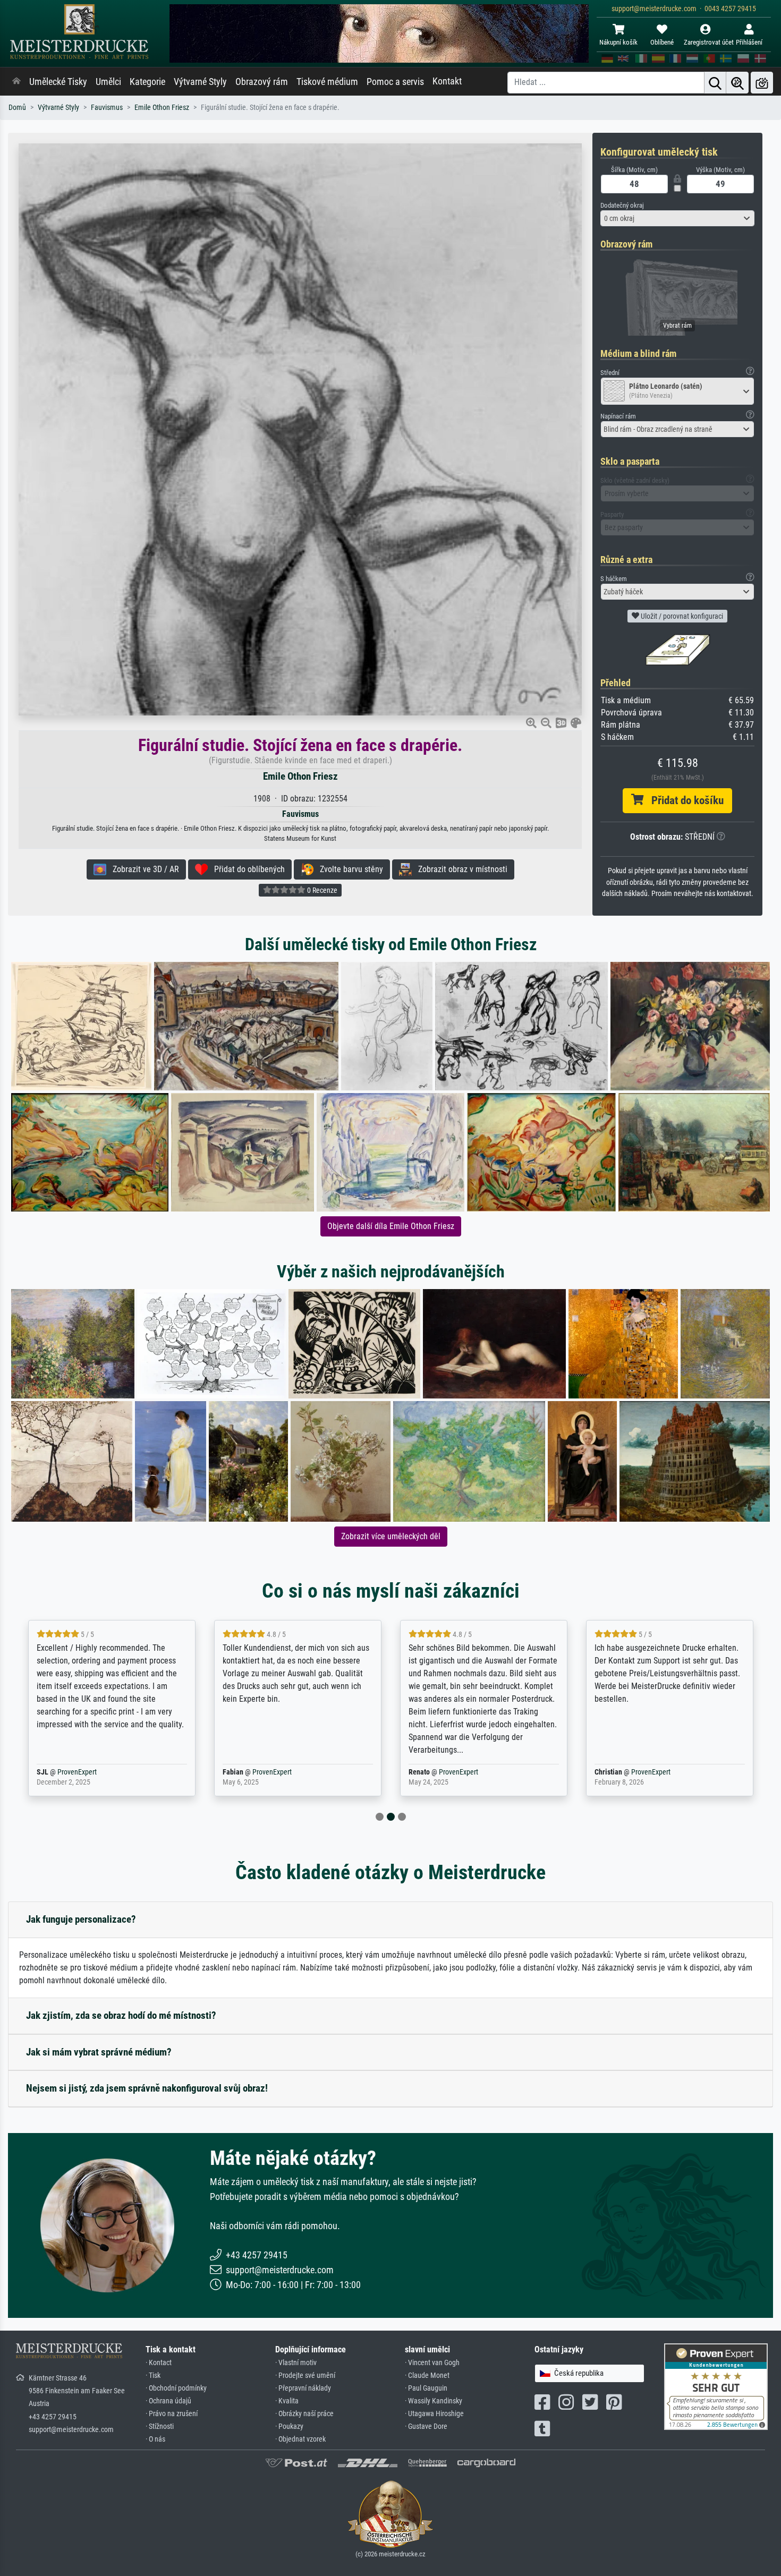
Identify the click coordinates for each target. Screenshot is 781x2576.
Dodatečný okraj (622, 205)
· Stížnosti (160, 2426)
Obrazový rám (262, 82)
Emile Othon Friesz (162, 108)
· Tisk (153, 2375)
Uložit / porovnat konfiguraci (681, 616)
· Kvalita (287, 2401)
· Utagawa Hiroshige (434, 2414)
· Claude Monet (427, 2375)
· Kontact (159, 2363)
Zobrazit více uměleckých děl (391, 1536)
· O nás (155, 2439)
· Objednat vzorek (300, 2439)
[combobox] (677, 218)
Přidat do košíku (684, 800)
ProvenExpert (89, 1772)
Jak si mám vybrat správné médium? (99, 2052)
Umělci (108, 82)
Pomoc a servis (395, 82)
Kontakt (447, 81)
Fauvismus (107, 108)
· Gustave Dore (426, 2426)
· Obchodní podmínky (176, 2388)
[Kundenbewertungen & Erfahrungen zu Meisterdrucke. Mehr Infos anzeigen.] (716, 2386)
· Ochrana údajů (168, 2401)
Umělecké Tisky (58, 82)
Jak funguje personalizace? (81, 1919)
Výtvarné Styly (200, 82)
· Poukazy (289, 2426)
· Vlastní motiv (296, 2363)
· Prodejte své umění (305, 2375)
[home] (16, 82)
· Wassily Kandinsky (434, 2401)
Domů (17, 108)
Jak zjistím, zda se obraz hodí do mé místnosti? (121, 2015)
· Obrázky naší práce (304, 2414)
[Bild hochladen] (762, 83)
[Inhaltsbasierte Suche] (737, 83)
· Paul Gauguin (426, 2388)
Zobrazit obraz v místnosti (460, 869)
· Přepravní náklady (303, 2388)
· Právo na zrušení (172, 2414)
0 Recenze (321, 890)
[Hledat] (715, 83)
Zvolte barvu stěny (348, 869)
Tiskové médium (327, 82)
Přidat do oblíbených (246, 869)
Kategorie (147, 82)
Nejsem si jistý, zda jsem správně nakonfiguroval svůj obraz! (147, 2088)
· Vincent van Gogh (432, 2363)
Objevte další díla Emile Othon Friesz (391, 1226)
